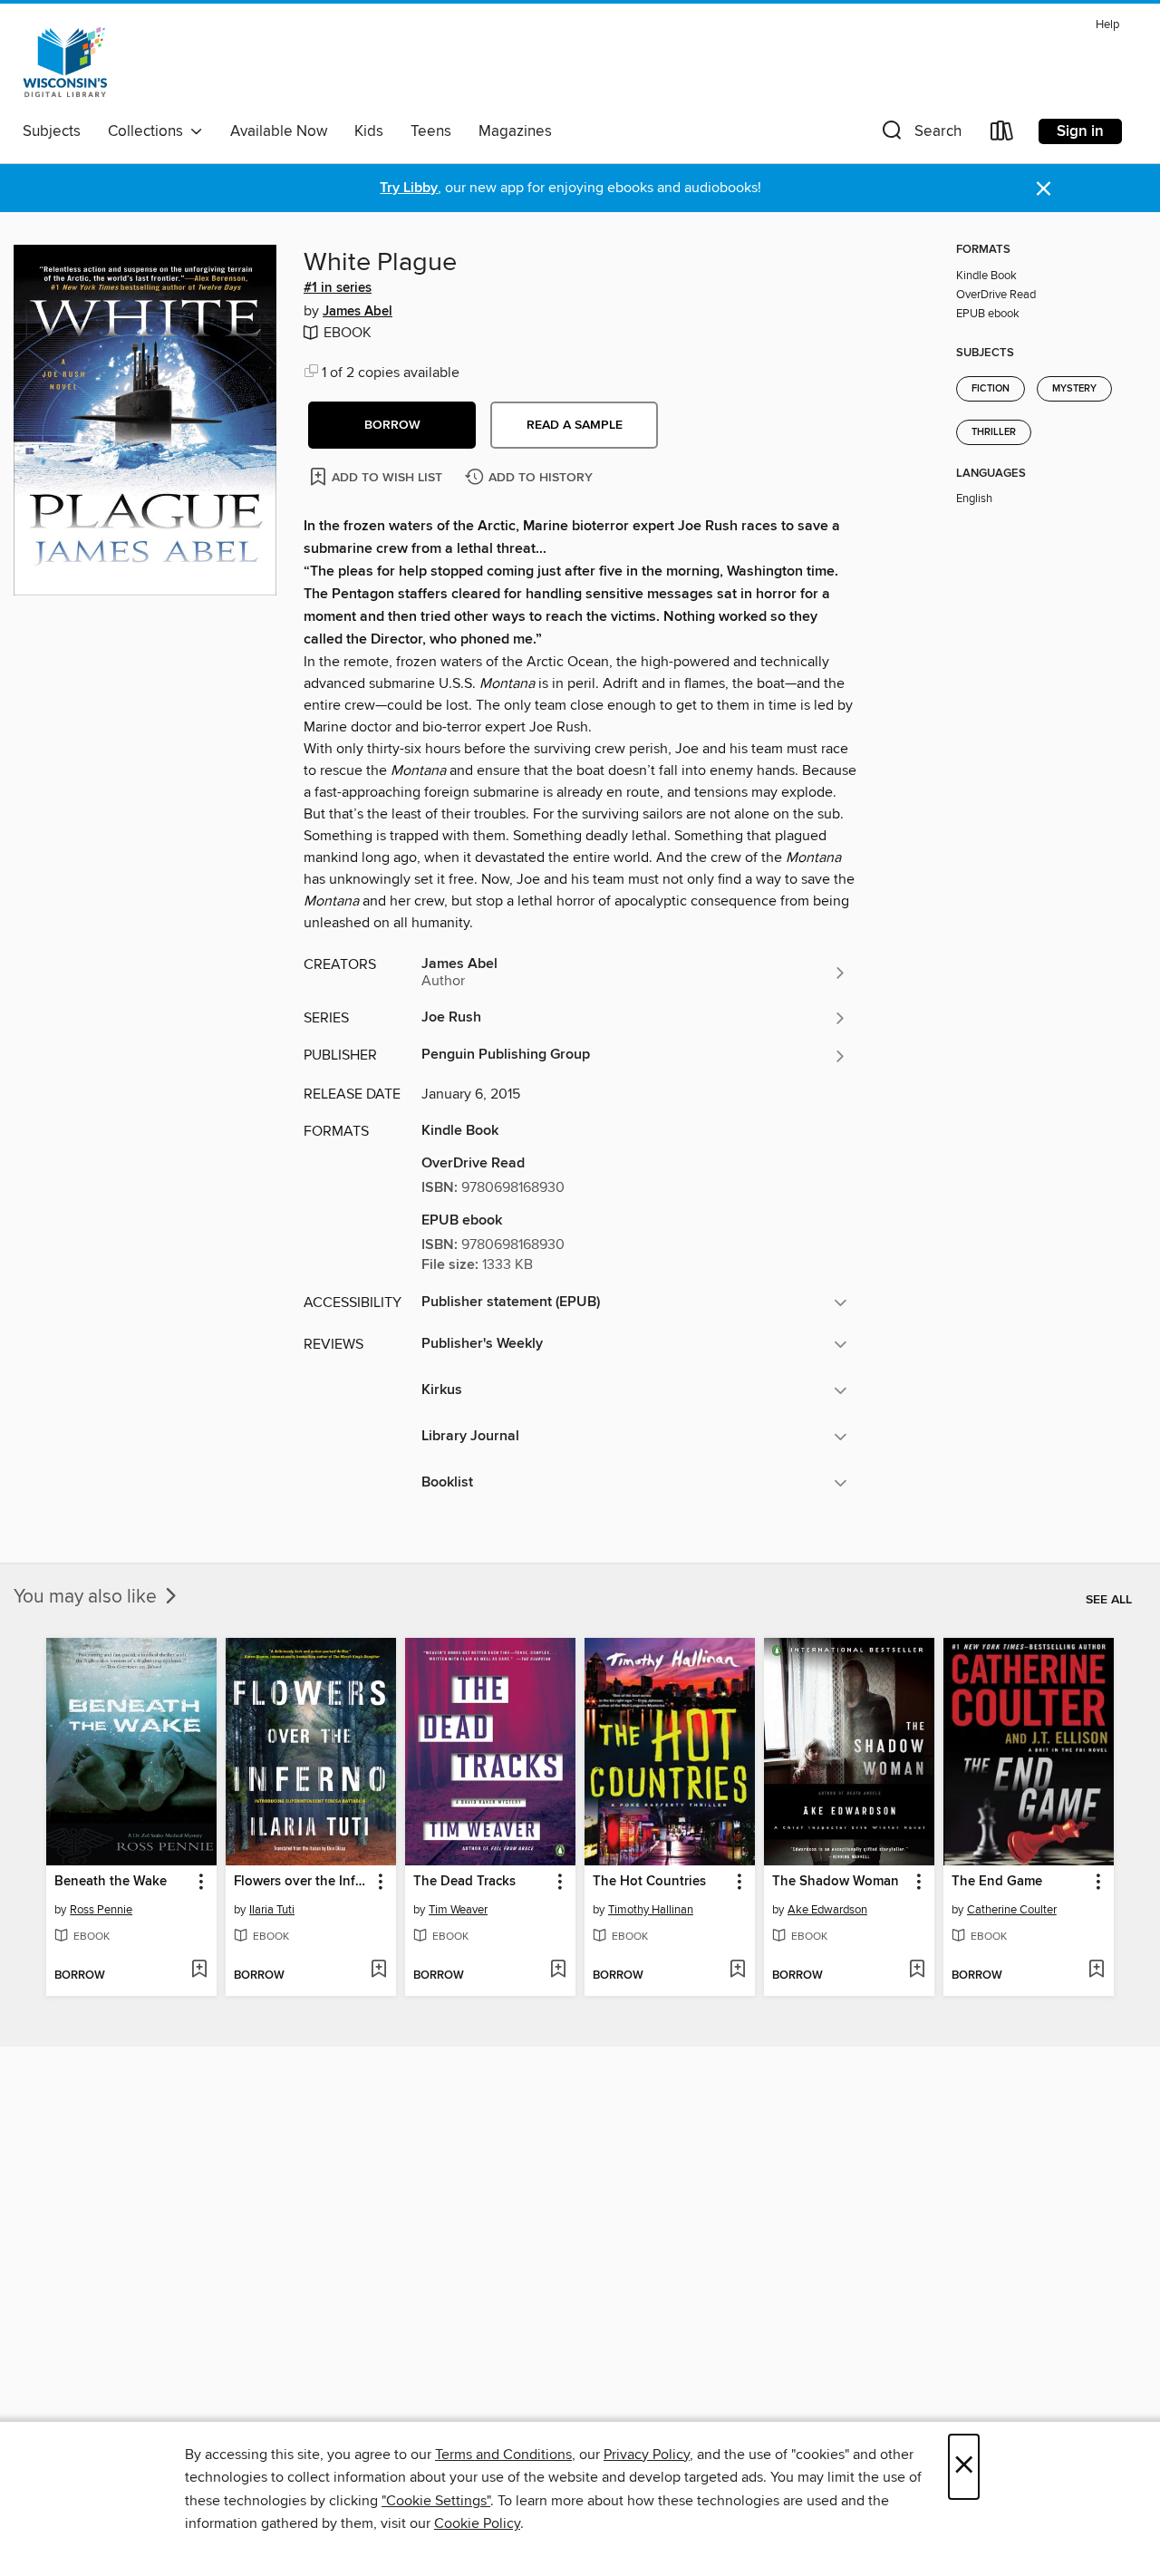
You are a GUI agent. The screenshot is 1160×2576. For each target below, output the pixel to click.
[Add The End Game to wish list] (1096, 1971)
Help (1107, 25)
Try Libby (409, 188)
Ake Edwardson (827, 1910)
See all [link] (1109, 1600)
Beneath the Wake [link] (111, 1882)
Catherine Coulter (1012, 1910)
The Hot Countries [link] (649, 1882)
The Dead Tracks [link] (464, 1882)
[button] (920, 135)
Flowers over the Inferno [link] (302, 1882)
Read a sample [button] (575, 425)
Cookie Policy (477, 2523)
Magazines (515, 131)
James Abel (358, 312)
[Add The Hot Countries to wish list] (737, 1971)
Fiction (991, 389)
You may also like (87, 1597)
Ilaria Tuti (272, 1910)
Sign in (1080, 131)
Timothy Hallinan (651, 1910)
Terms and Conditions (503, 2455)
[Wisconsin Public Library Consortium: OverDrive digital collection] (65, 63)
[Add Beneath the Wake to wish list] (199, 1971)
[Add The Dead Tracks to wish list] (558, 1971)
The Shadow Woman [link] (836, 1882)
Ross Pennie (101, 1910)
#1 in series (338, 288)
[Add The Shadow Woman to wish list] (917, 1971)
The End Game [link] (997, 1882)
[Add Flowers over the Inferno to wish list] (378, 1971)
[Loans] (1002, 135)
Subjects (52, 131)
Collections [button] (149, 131)
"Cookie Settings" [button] (436, 2501)
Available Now (279, 131)
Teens (431, 131)
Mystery (1074, 389)
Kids (369, 131)
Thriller (994, 432)
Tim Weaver (458, 1910)
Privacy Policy (647, 2455)
